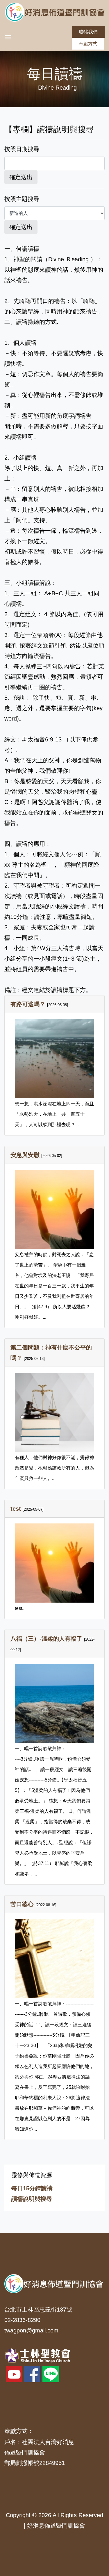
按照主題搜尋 (22, 199)
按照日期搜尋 (22, 149)
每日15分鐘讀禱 (32, 2188)
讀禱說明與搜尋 (32, 2199)
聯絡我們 (88, 32)
